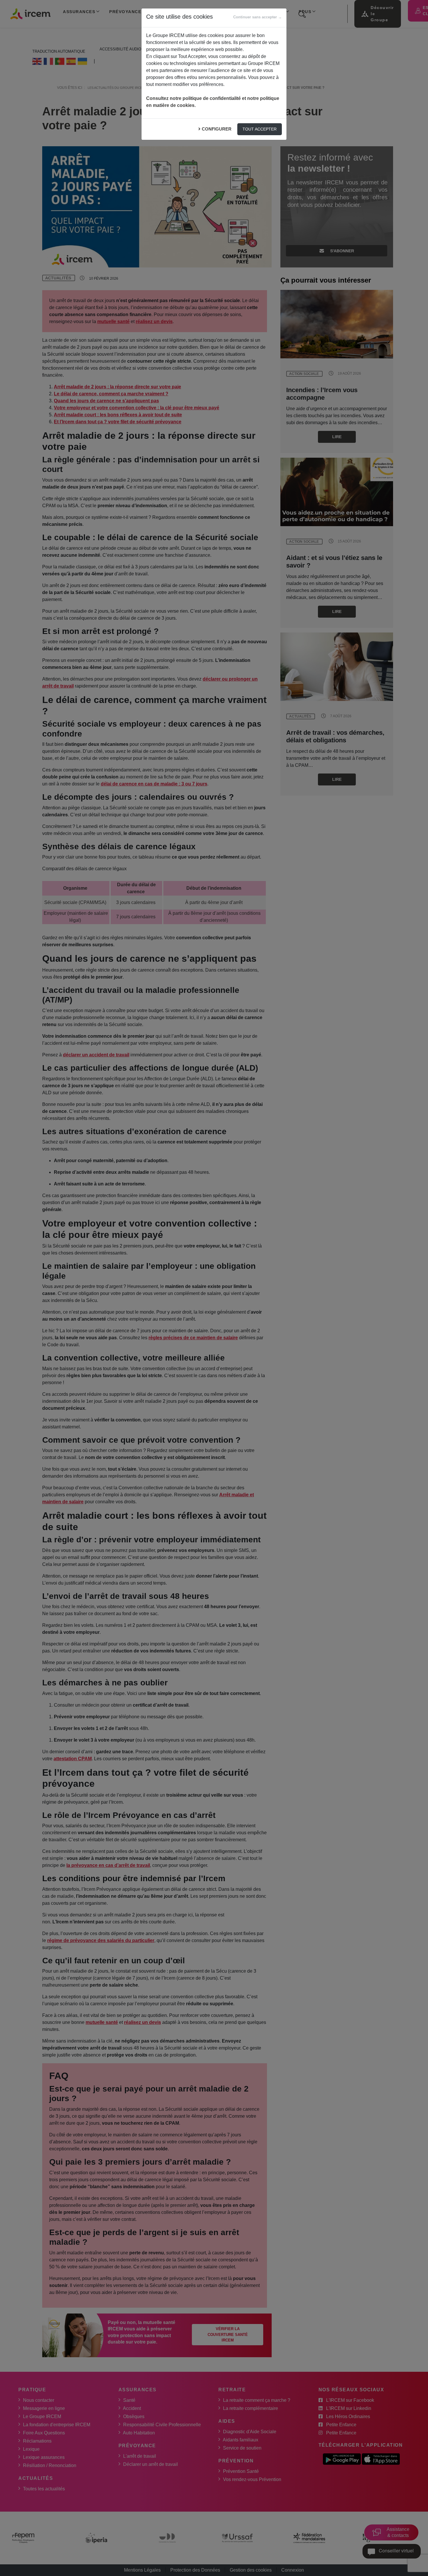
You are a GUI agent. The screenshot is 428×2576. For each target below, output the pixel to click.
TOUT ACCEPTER (260, 129)
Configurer (217, 129)
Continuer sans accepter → (258, 17)
